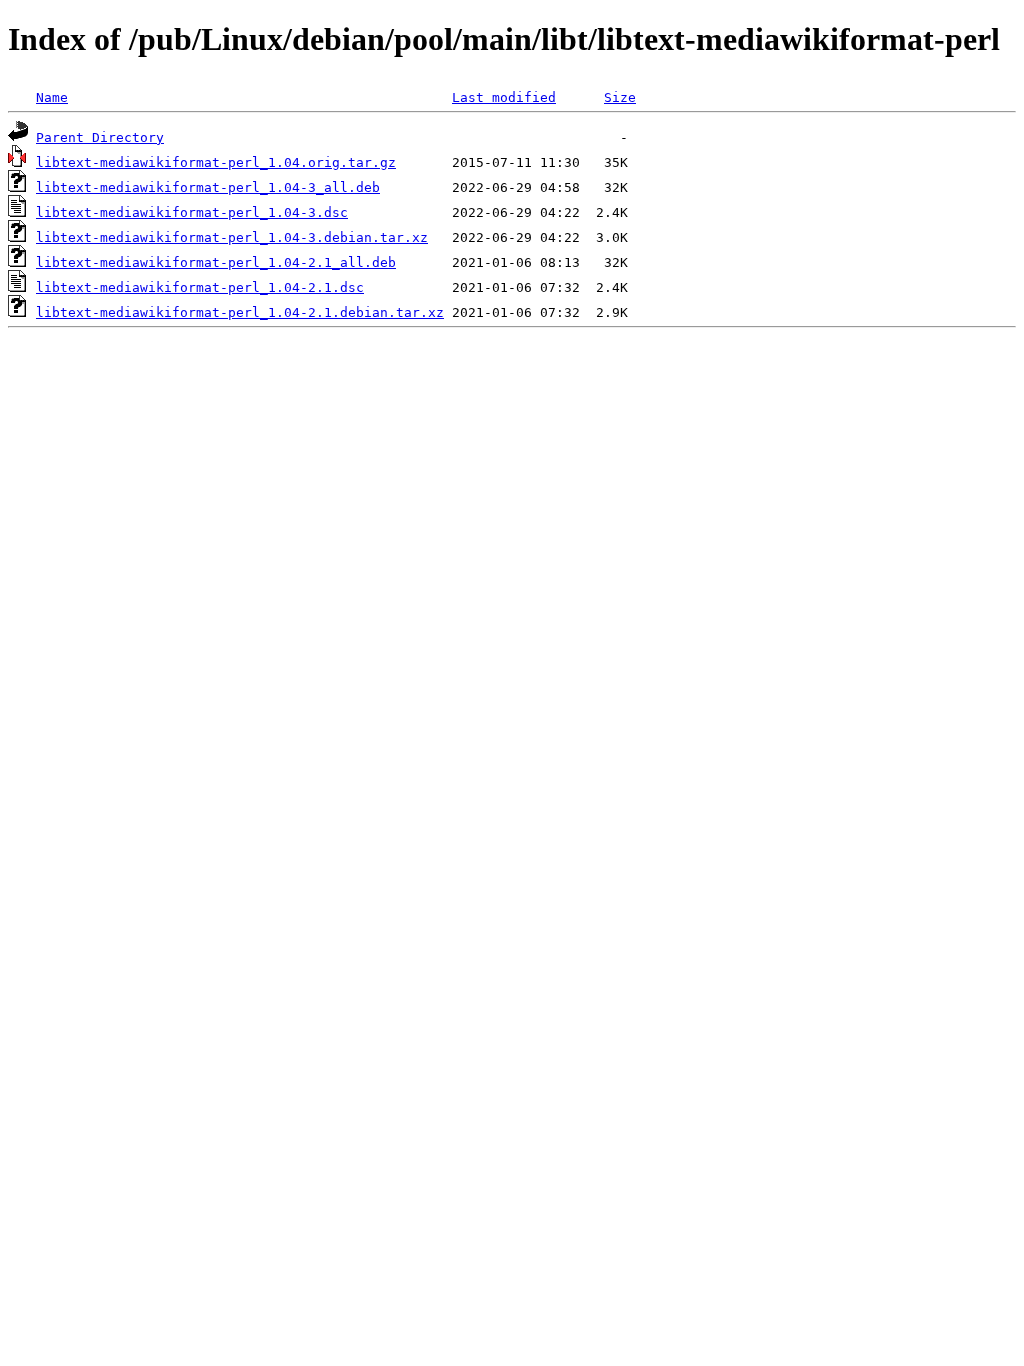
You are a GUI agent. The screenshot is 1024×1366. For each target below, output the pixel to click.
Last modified (504, 97)
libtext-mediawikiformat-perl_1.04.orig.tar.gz (216, 162)
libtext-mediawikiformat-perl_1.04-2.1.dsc (200, 287)
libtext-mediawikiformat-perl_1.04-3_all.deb (208, 187)
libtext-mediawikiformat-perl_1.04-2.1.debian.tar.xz (240, 312)
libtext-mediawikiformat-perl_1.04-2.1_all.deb (216, 262)
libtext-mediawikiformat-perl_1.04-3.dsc (192, 212)
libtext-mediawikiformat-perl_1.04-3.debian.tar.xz (232, 237)
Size (620, 97)
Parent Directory (100, 137)
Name (52, 97)
